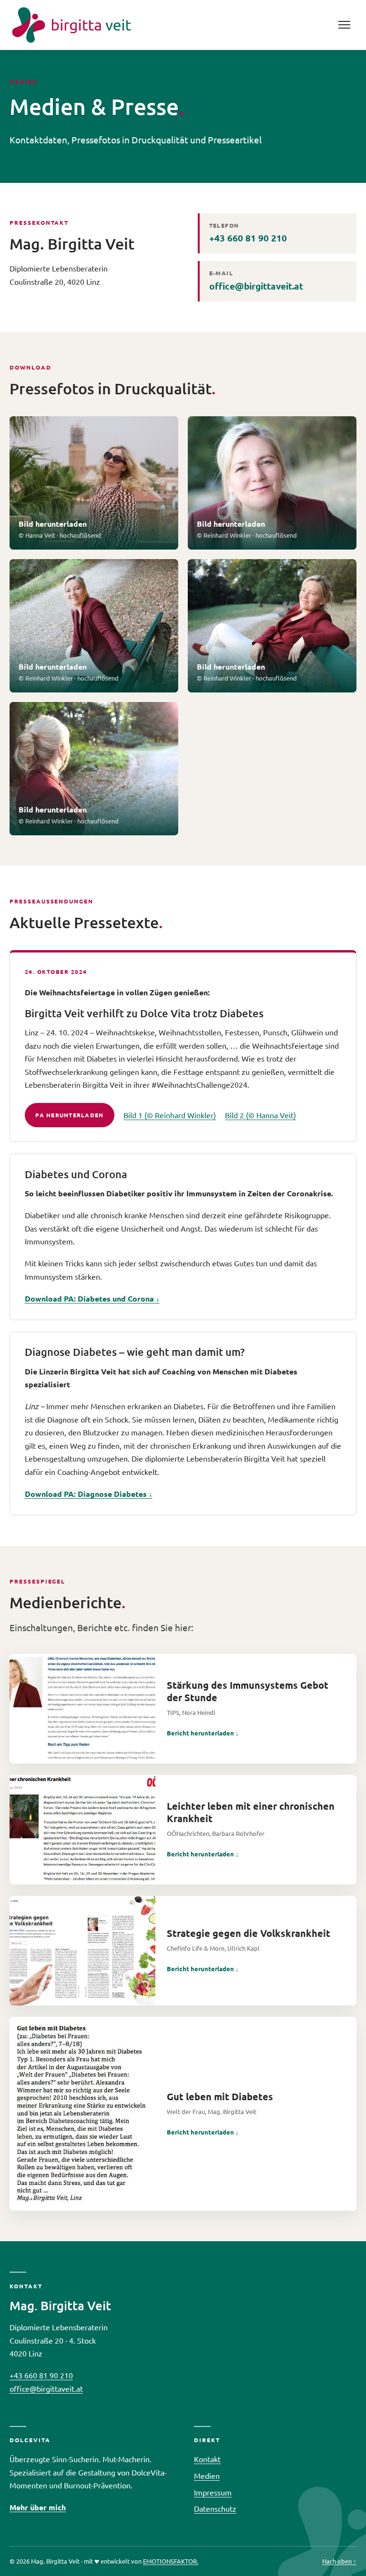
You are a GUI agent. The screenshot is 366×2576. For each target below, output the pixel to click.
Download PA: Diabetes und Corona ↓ (92, 1298)
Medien (207, 2476)
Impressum (213, 2492)
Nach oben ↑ (339, 2561)
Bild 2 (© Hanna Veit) (260, 1115)
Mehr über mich (38, 2507)
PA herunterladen (69, 1115)
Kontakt (207, 2459)
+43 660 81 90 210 (248, 233)
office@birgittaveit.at (256, 281)
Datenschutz (215, 2508)
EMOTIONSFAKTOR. (171, 2561)
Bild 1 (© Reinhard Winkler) (170, 1115)
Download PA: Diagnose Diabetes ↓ (89, 1494)
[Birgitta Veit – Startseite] (71, 25)
